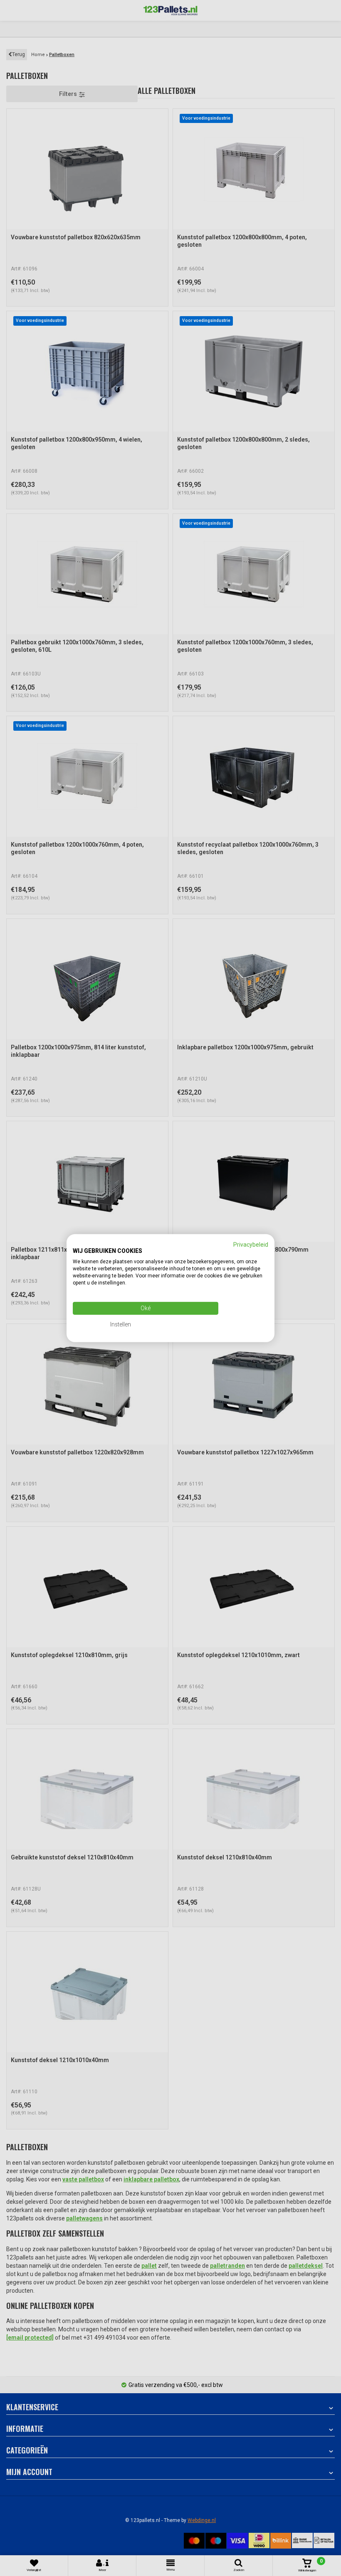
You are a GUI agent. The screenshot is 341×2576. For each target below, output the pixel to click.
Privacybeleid (251, 1244)
